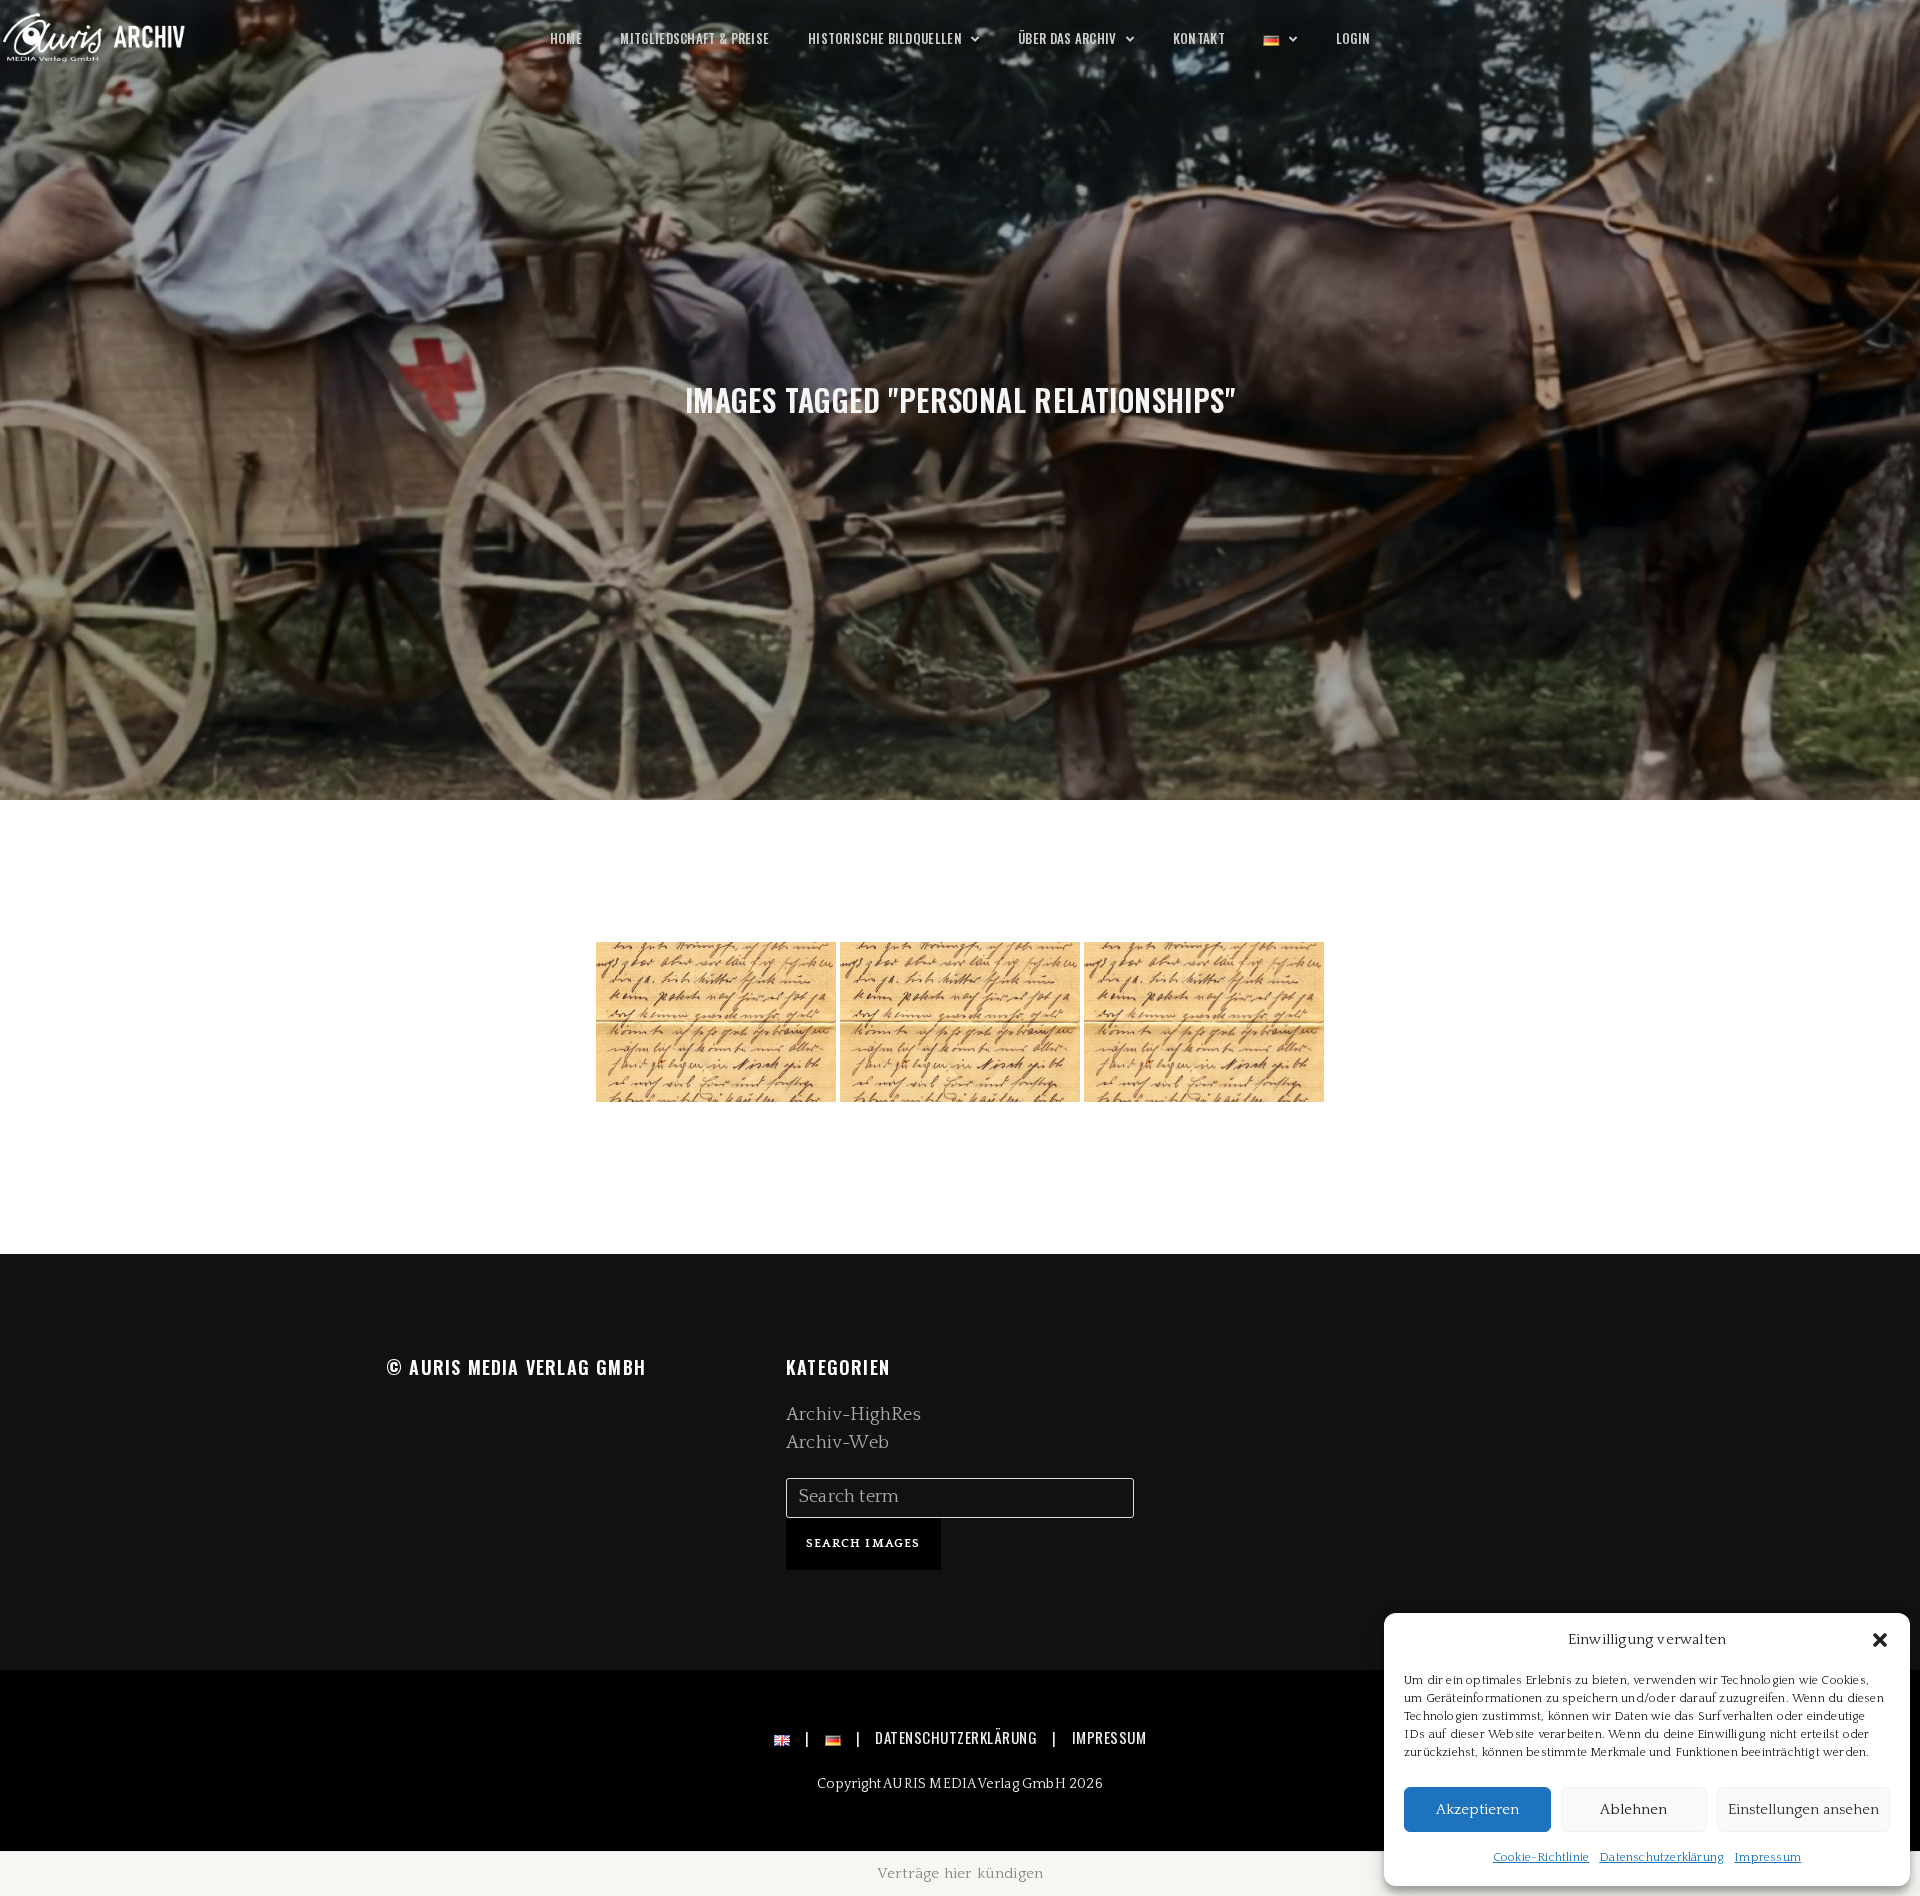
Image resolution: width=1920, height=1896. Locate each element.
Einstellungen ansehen (1803, 1809)
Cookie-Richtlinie (1541, 1857)
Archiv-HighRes (853, 1415)
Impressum (1767, 1857)
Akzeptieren (1477, 1809)
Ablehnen (1633, 1809)
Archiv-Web (837, 1443)
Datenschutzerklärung (1661, 1857)
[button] (1880, 1640)
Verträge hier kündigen (960, 1873)
